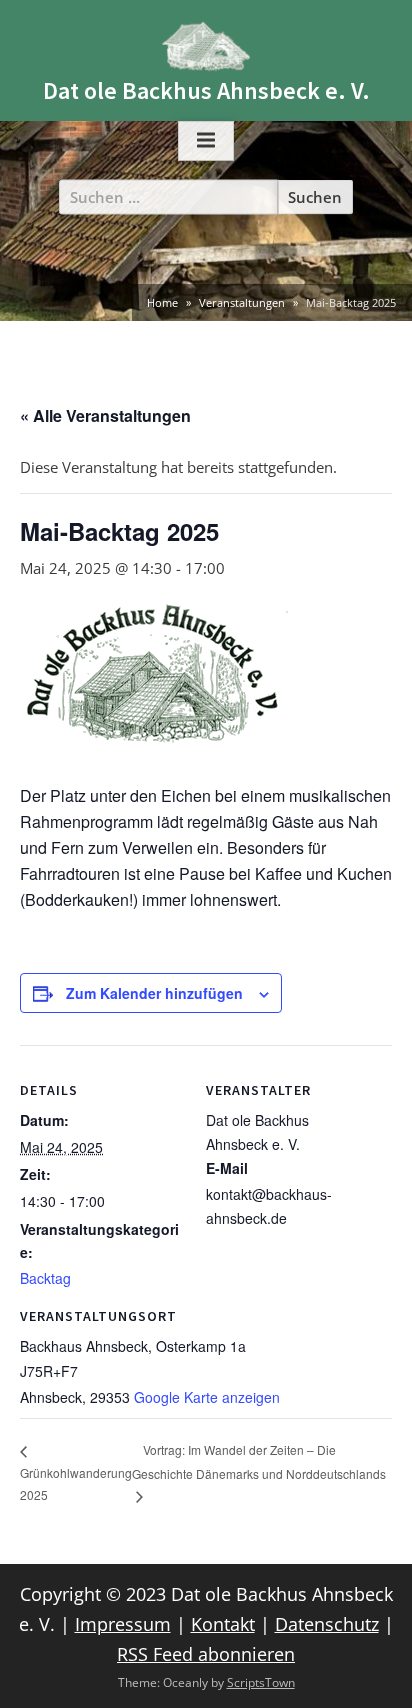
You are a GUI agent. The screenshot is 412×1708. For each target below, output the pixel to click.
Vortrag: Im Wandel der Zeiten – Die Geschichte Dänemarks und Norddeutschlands (259, 1461)
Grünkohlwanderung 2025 (76, 1483)
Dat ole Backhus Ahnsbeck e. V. (206, 90)
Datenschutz (327, 1624)
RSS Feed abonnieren (206, 1654)
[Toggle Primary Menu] (206, 141)
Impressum (123, 1624)
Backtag (45, 1278)
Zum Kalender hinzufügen (154, 993)
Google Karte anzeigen (207, 1397)
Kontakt (223, 1624)
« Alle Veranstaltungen (105, 415)
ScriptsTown (261, 1682)
